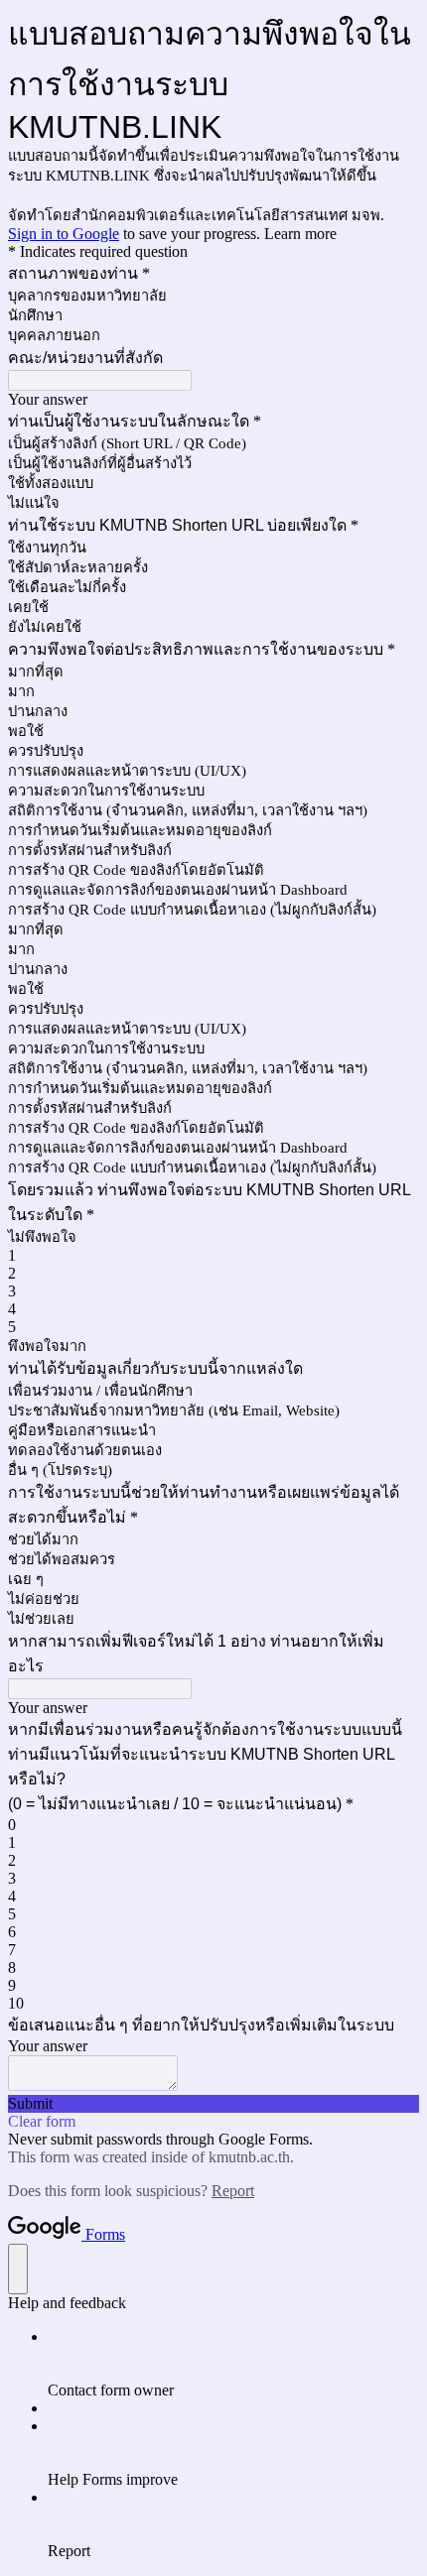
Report (233, 2191)
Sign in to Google (64, 234)
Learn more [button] (300, 234)
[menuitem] (233, 2364)
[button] (213, 2104)
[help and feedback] (18, 2269)
